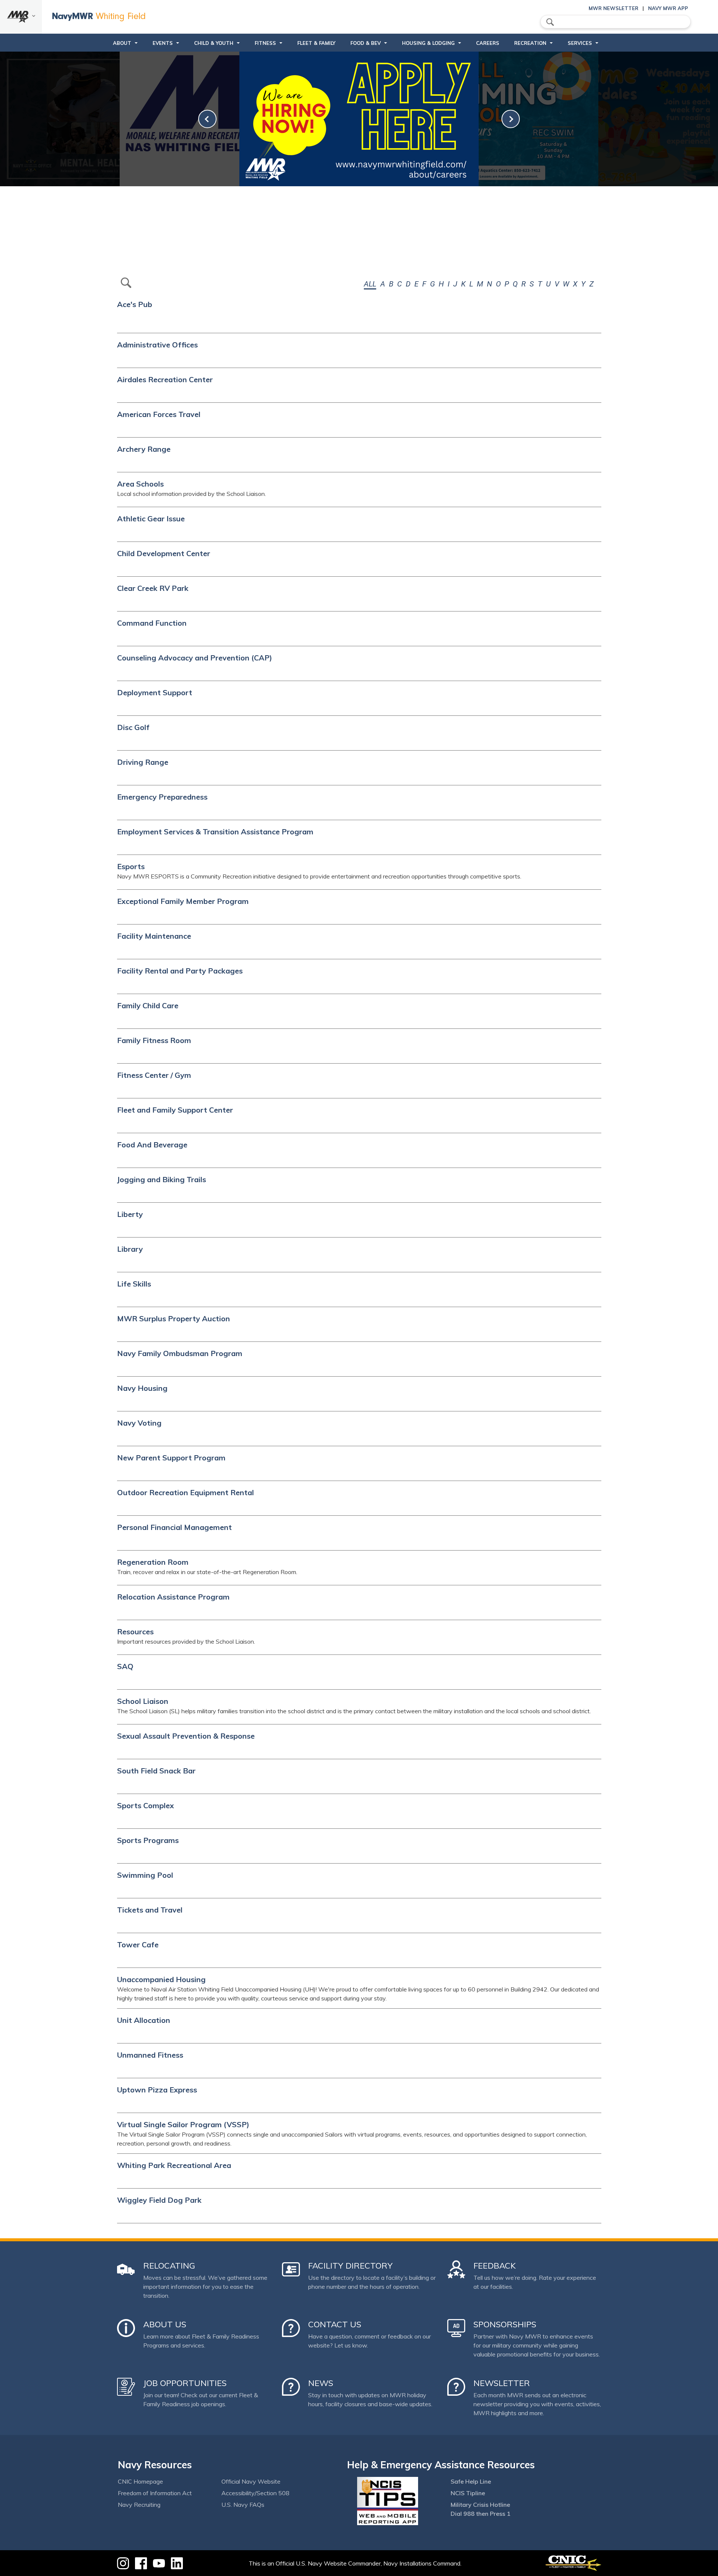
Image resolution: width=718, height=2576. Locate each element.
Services (580, 43)
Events (163, 43)
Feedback (495, 2266)
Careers (488, 43)
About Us (165, 2324)
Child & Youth (214, 43)
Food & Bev (366, 43)
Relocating (169, 2266)
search (550, 22)
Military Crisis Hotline (480, 2505)
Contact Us (335, 2324)
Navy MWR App (668, 8)
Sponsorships (505, 2324)
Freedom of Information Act (155, 2493)
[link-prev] (207, 119)
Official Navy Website (251, 2481)
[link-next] (511, 119)
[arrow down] (21, 17)
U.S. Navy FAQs (243, 2505)
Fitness (265, 43)
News (321, 2383)
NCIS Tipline (468, 2493)
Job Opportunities (185, 2383)
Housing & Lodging (428, 43)
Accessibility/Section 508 (255, 2493)
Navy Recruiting (139, 2505)
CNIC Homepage (140, 2481)
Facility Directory (350, 2266)
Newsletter (502, 2383)
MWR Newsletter (613, 8)
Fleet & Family (316, 43)
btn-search (126, 283)
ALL (370, 284)
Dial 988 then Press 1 (481, 2514)
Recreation (530, 43)
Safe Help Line (471, 2481)
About (122, 43)
